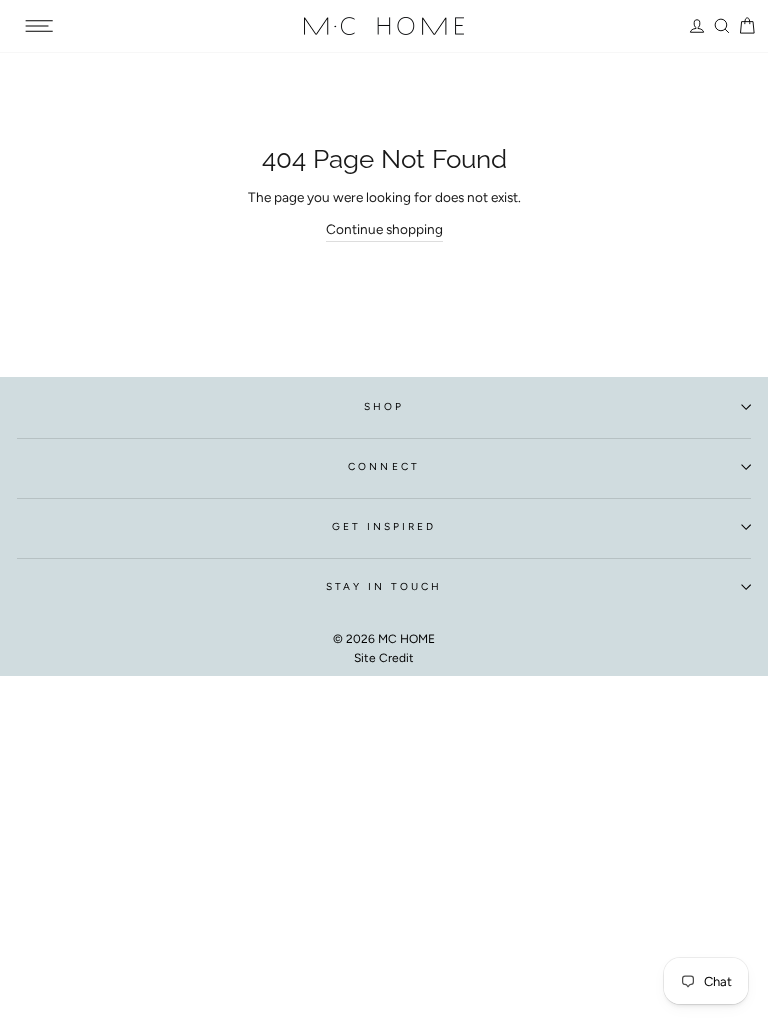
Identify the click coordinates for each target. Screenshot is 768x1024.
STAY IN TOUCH (384, 586)
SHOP (384, 406)
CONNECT (383, 466)
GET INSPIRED (384, 526)
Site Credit (384, 658)
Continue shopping (384, 229)
